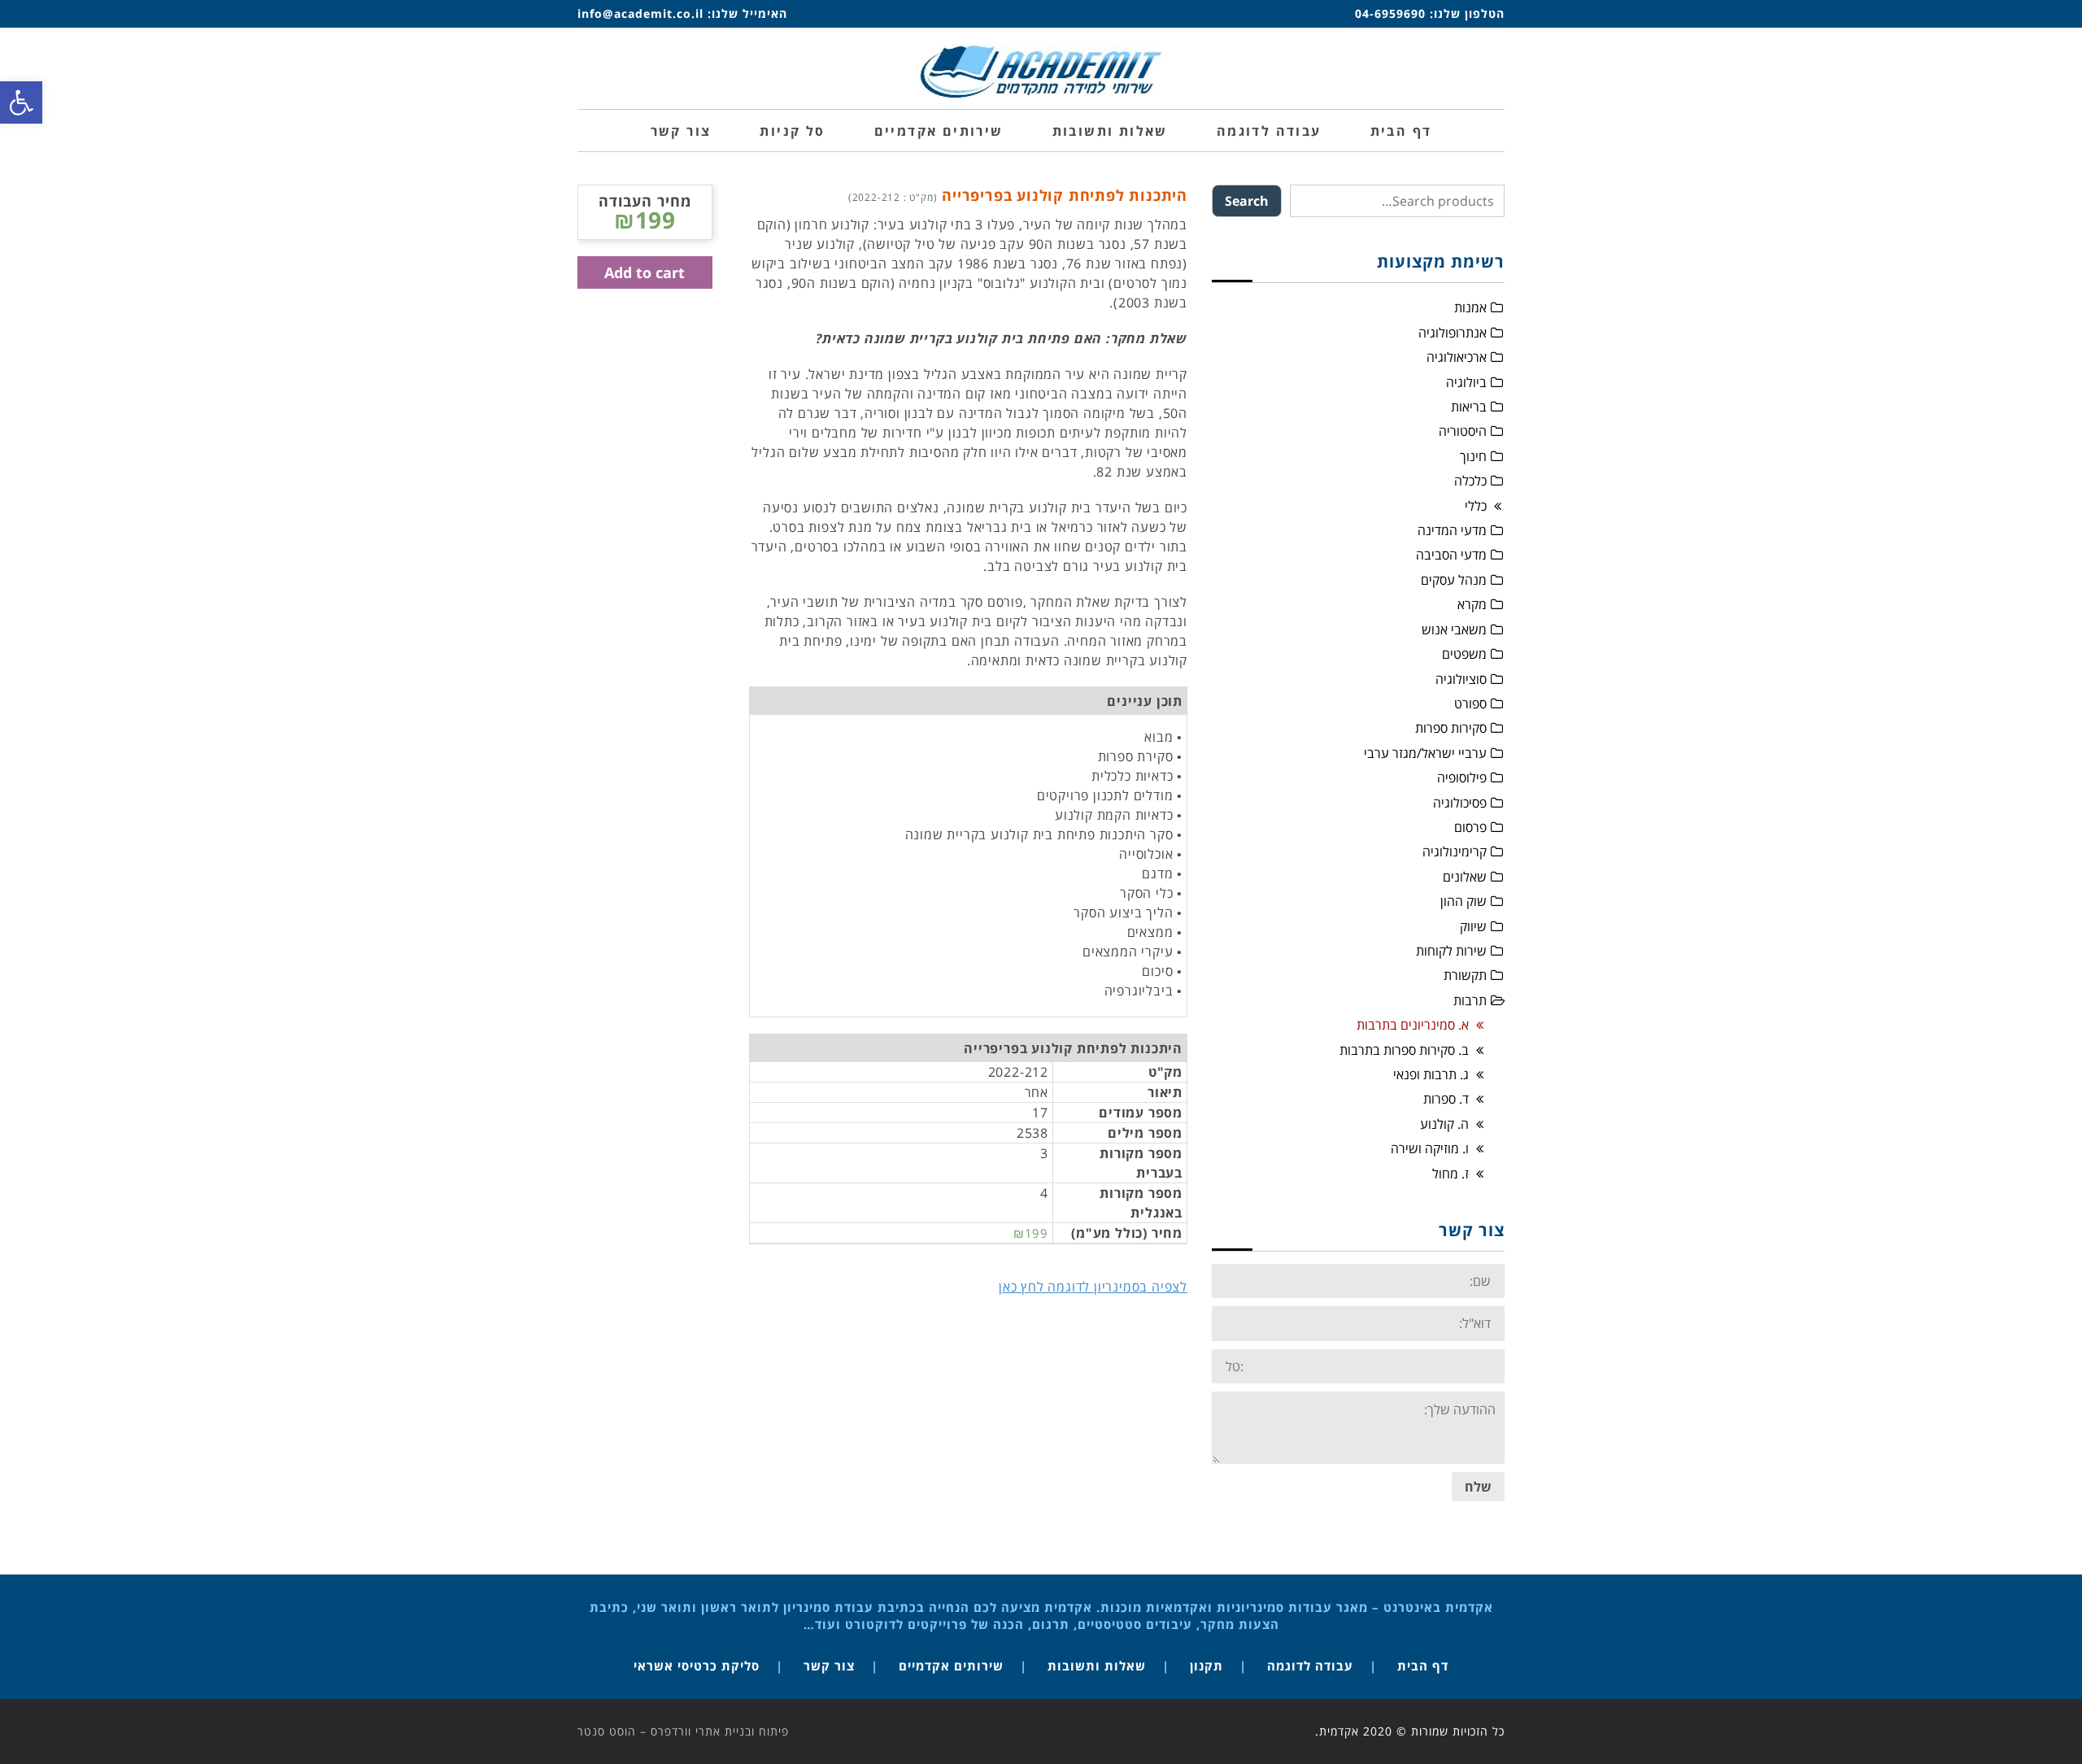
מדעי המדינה (1452, 530)
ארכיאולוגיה (1457, 357)
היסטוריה (1463, 431)
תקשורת (1465, 975)
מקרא (1472, 604)
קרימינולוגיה (1455, 852)
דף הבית (1423, 1666)
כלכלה (1470, 481)
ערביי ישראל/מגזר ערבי (1425, 753)
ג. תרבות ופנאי (1431, 1074)
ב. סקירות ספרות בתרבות (1404, 1050)
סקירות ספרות (1451, 728)
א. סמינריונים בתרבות (1413, 1025)
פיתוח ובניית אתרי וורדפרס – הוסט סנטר (683, 1731)
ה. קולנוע (1444, 1124)
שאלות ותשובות (1097, 1666)
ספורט (1470, 703)
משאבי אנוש (1454, 629)
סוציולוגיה (1461, 679)
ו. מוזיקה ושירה (1430, 1148)
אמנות (1470, 307)
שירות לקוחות (1451, 951)
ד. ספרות (1446, 1099)
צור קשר (829, 1666)
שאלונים (1465, 877)
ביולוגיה (1466, 382)
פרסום (1470, 827)
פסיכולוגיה (1460, 803)
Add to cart (645, 272)
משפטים (1464, 654)
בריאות (1469, 407)
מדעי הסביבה (1451, 555)
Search (1247, 201)
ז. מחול (1450, 1174)
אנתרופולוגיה (1453, 333)
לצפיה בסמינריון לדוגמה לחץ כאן (1093, 1287)
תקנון (1207, 1666)
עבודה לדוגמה (1310, 1666)
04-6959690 (1390, 13)
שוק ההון (1463, 901)
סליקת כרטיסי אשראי (697, 1666)
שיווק (1473, 926)
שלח (1478, 1487)
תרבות (1470, 1000)
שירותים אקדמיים (951, 1666)
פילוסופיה (1462, 777)
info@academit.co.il (640, 13)
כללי (1476, 506)
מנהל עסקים (1454, 580)
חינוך (1473, 456)
